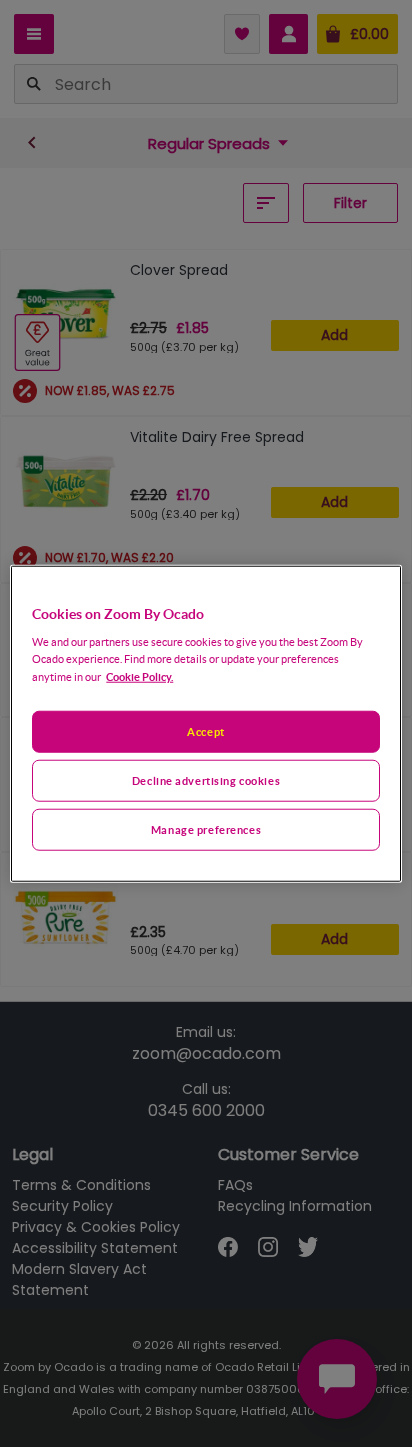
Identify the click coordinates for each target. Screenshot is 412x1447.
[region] (205, 723)
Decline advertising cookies (206, 780)
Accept (205, 731)
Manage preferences (206, 829)
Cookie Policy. (139, 676)
